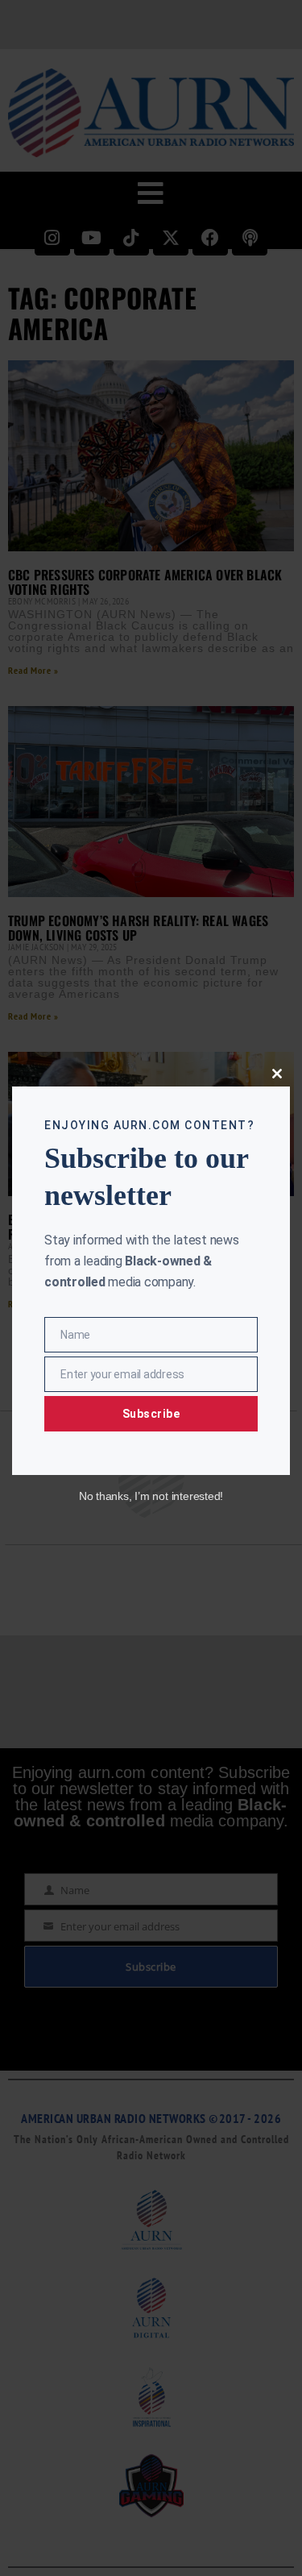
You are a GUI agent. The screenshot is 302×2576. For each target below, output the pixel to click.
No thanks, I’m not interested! (151, 1496)
